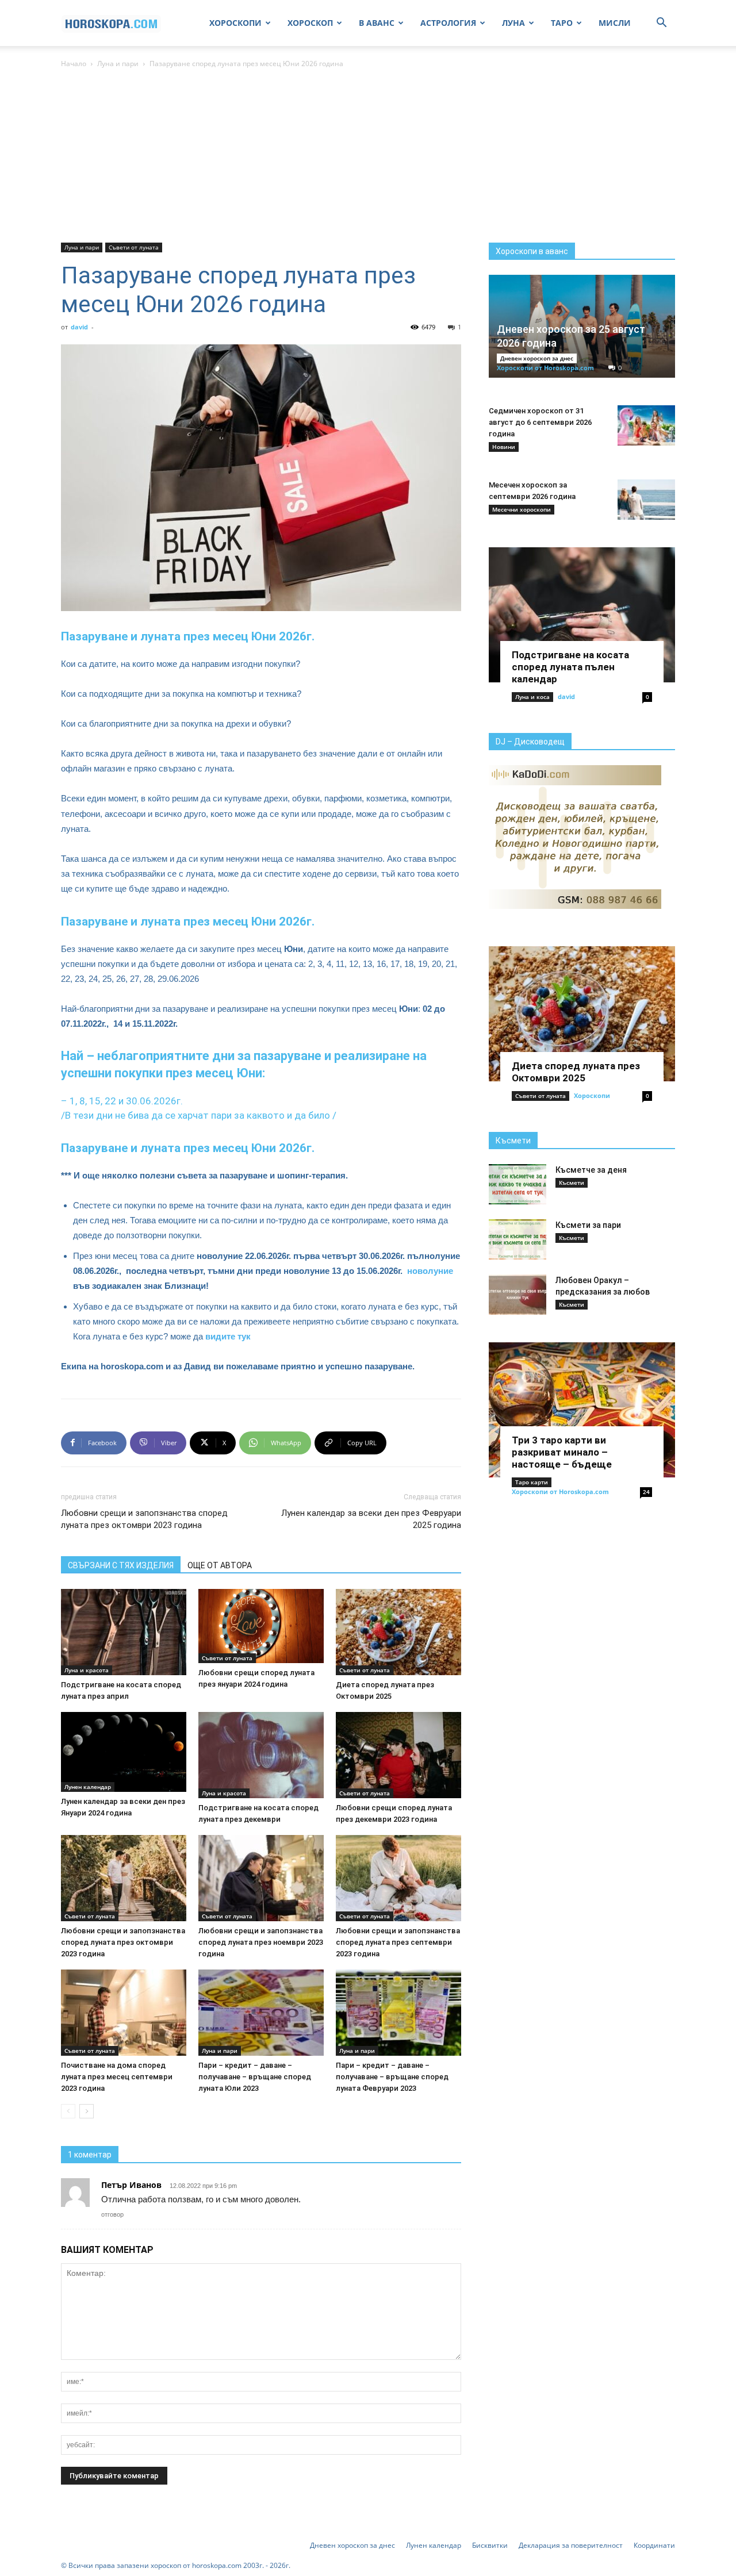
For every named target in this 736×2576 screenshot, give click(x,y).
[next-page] (87, 2111)
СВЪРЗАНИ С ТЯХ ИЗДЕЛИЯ (121, 1565)
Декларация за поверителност (571, 2545)
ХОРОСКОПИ (235, 23)
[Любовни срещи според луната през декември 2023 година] (398, 1755)
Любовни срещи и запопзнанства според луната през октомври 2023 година (144, 1519)
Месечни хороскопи (522, 509)
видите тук (228, 1336)
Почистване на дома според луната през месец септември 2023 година (117, 2077)
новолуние (430, 1271)
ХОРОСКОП (310, 23)
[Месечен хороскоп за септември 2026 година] (646, 500)
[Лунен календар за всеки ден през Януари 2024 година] (124, 1752)
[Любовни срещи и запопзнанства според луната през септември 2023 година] (398, 1878)
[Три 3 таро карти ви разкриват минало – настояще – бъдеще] (582, 1410)
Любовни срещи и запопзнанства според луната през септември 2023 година (398, 1942)
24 (646, 1492)
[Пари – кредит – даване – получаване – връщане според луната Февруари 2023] (398, 2013)
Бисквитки (490, 2545)
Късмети (513, 1141)
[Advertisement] (368, 156)
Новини (504, 447)
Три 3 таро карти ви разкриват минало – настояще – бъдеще (562, 1452)
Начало (74, 64)
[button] (661, 24)
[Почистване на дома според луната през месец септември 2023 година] (124, 2013)
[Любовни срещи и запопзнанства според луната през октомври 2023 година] (124, 1878)
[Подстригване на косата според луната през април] (124, 1632)
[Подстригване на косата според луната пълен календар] (582, 615)
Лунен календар (88, 1787)
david (79, 327)
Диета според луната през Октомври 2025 (576, 1072)
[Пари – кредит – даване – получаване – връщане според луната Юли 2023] (261, 2013)
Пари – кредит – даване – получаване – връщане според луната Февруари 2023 (392, 2077)
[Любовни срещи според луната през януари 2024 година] (261, 1626)
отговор (112, 2214)
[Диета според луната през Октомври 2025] (398, 1632)
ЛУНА (513, 23)
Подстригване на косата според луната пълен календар (570, 667)
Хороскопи (592, 1095)
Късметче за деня (591, 1170)
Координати (654, 2545)
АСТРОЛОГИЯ (448, 23)
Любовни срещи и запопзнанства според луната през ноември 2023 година (261, 1942)
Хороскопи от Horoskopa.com (545, 368)
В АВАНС (377, 23)
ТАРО (562, 23)
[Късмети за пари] (517, 1239)
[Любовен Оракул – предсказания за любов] (517, 1295)
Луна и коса (532, 697)
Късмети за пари (588, 1225)
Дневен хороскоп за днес (537, 358)
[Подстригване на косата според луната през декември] (261, 1755)
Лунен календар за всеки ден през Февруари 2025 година (371, 1519)
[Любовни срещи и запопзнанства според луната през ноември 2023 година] (261, 1878)
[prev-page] (68, 2111)
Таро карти (532, 1482)
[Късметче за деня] (517, 1184)
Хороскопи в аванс (532, 251)
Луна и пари (118, 64)
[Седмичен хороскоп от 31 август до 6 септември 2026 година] (646, 425)
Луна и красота (87, 1670)
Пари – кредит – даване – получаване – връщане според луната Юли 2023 (255, 2077)
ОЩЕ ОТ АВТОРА (220, 1565)
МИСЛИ (615, 23)
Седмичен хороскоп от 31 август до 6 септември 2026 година (540, 422)
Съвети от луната (134, 247)
